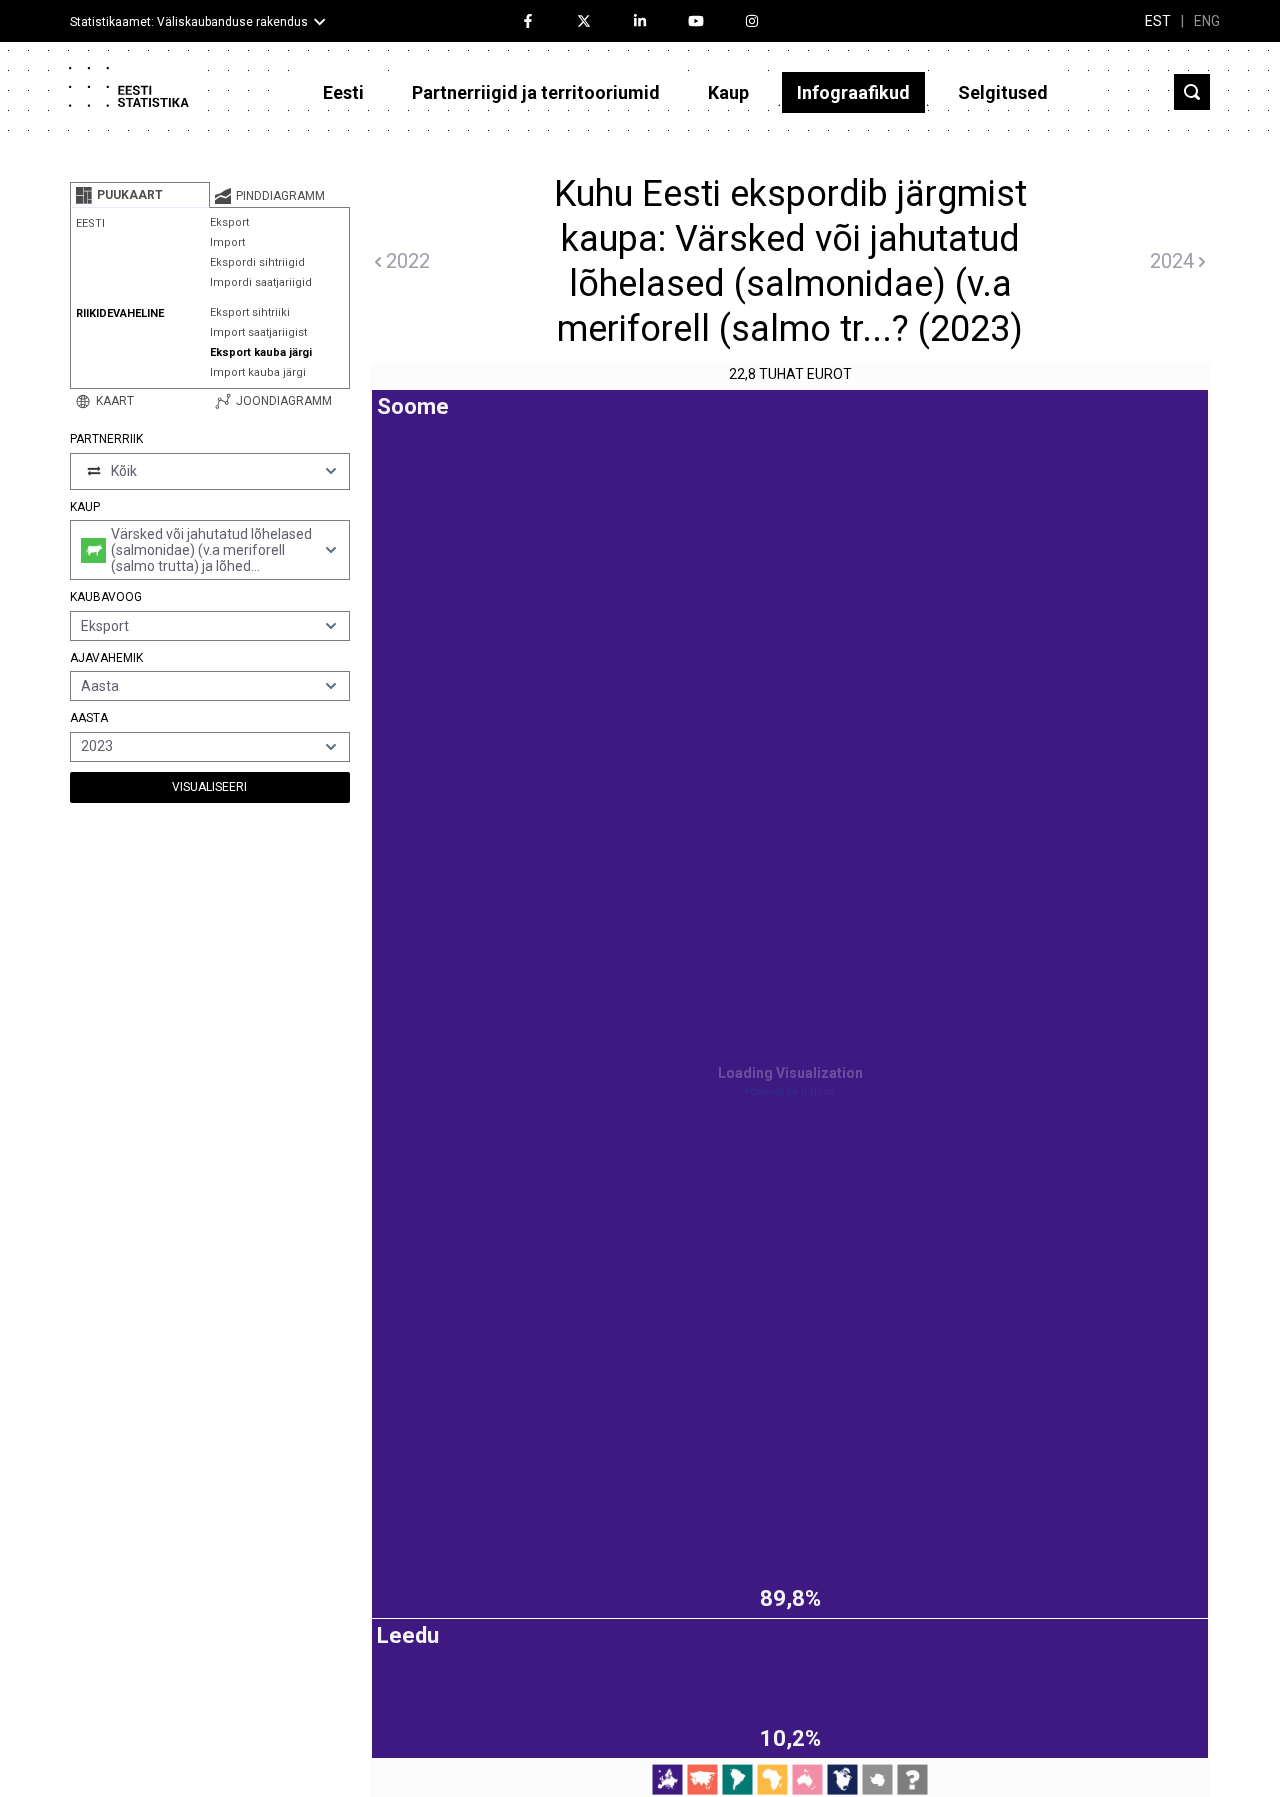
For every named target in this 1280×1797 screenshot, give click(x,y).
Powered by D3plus (790, 1091)
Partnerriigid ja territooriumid (536, 92)
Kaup (728, 92)
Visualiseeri (209, 787)
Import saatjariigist (258, 332)
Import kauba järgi (258, 372)
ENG (1207, 21)
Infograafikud (853, 92)
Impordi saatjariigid (261, 282)
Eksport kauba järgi (261, 352)
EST (1158, 21)
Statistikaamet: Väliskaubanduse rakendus (189, 22)
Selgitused (1003, 92)
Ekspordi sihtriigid (257, 262)
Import (227, 242)
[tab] (140, 195)
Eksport (229, 222)
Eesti (343, 92)
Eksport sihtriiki (250, 312)
